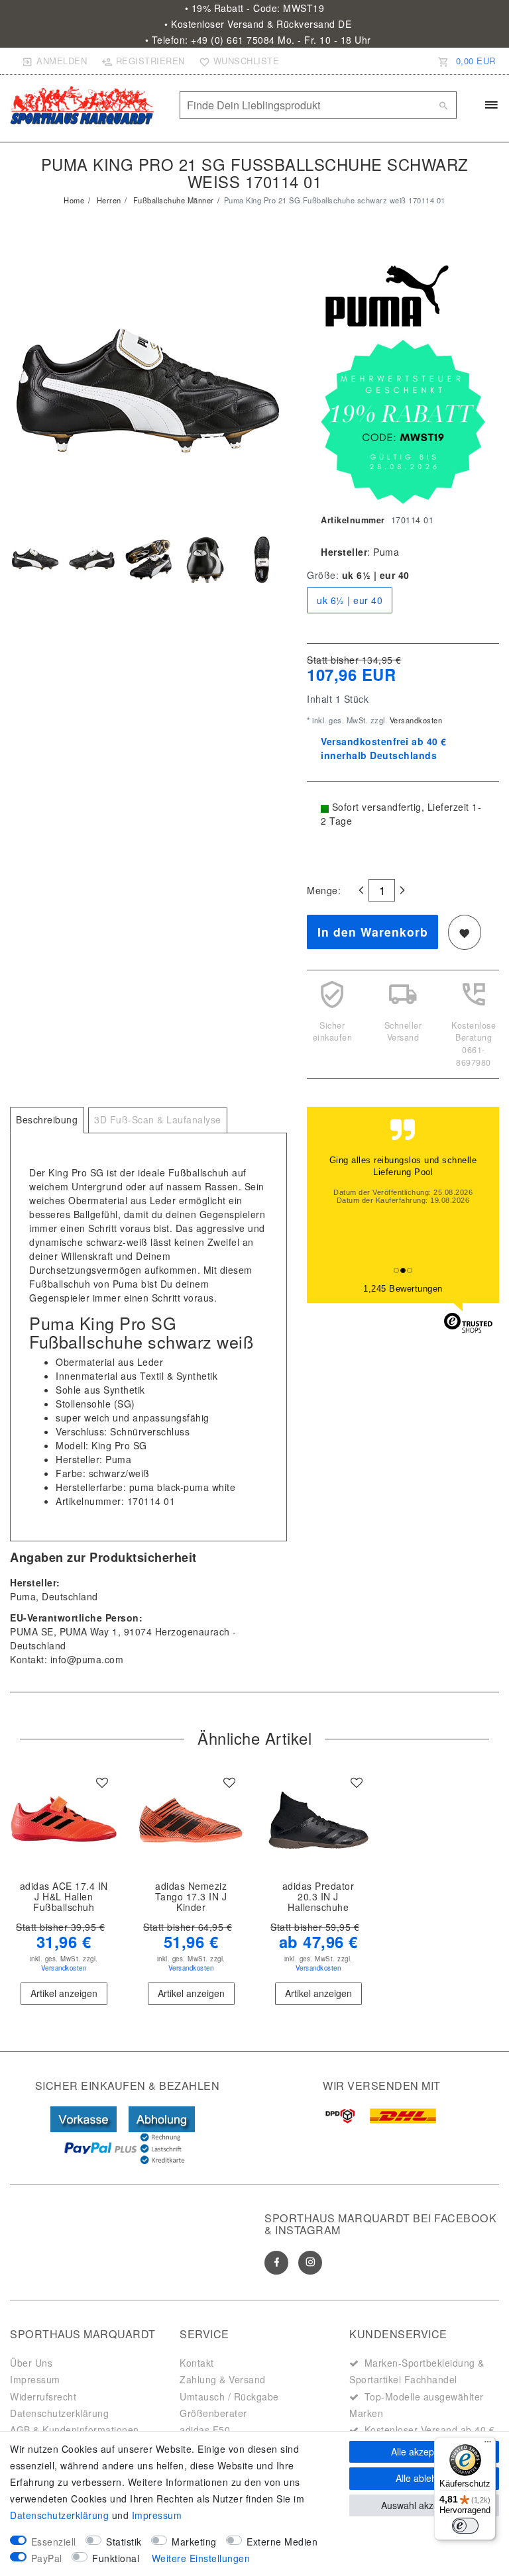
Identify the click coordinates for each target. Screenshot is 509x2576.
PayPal (47, 2558)
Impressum (35, 2379)
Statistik (124, 2542)
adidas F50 (205, 2430)
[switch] (465, 2526)
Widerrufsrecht (43, 2396)
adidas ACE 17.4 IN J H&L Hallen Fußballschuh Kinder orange (64, 1897)
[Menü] (488, 2445)
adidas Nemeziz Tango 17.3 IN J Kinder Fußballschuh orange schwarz (191, 1897)
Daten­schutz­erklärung (59, 2515)
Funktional (116, 2558)
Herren (108, 200)
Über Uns (31, 2363)
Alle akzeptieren (424, 2451)
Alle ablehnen (424, 2478)
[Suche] (443, 105)
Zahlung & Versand (223, 2379)
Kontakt (197, 2363)
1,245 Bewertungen (403, 1289)
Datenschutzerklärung (59, 2413)
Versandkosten (415, 720)
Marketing (194, 2542)
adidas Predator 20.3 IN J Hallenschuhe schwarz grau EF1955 (318, 1897)
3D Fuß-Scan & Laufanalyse (158, 1119)
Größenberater (213, 2413)
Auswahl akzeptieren (424, 2505)
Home (74, 200)
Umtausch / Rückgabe (229, 2396)
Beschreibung (47, 1119)
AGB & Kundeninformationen (75, 2430)
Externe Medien (282, 2542)
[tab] (47, 1120)
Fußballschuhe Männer (172, 200)
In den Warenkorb (373, 932)
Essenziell (54, 2542)
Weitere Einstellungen (201, 2558)
